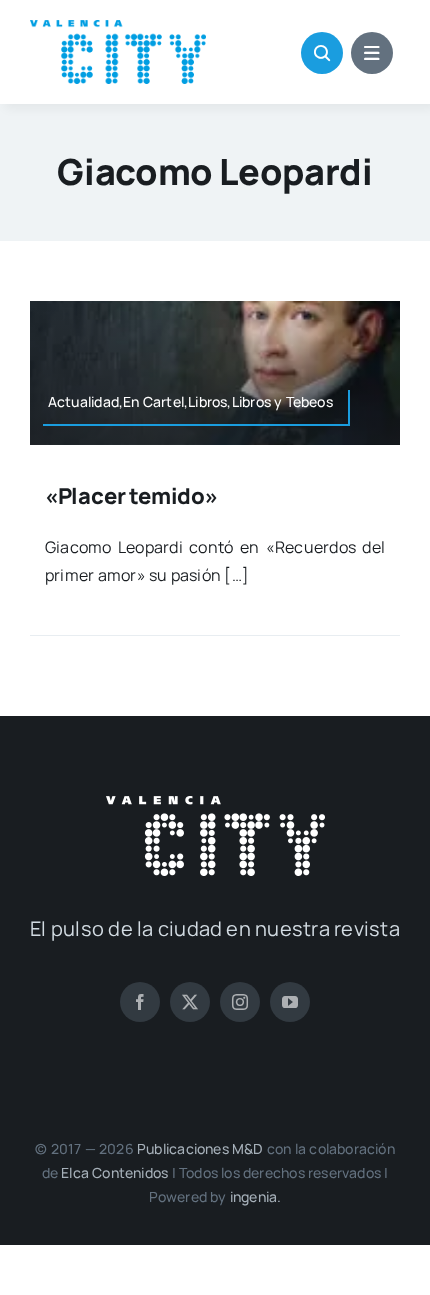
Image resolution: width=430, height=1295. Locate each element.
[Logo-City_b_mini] (215, 804)
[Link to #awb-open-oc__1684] (372, 53)
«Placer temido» (131, 496)
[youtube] (290, 1002)
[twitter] (190, 1002)
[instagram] (240, 1002)
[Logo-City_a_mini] (118, 28)
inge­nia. (256, 1196)
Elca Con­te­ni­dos (114, 1172)
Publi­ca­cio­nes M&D (200, 1148)
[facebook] (140, 1002)
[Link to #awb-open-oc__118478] (322, 53)
